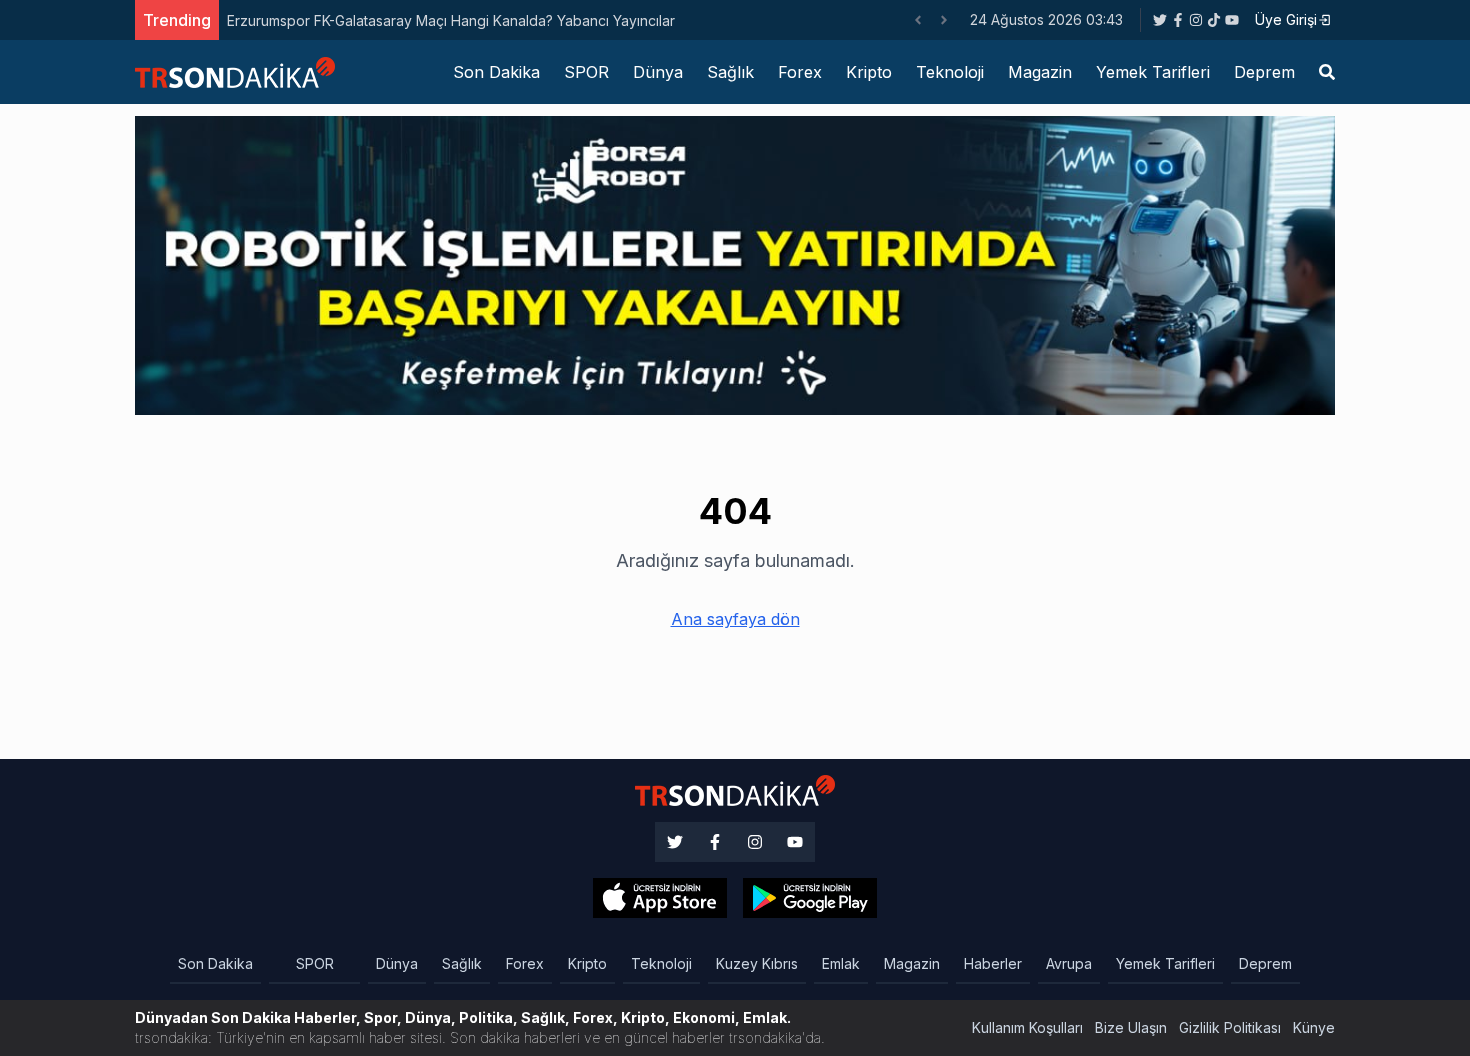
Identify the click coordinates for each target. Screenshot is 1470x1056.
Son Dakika (496, 72)
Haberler (993, 963)
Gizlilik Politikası (1230, 1027)
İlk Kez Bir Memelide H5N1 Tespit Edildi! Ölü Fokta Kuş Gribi (602, 20)
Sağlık (730, 72)
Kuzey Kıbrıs (757, 963)
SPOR (586, 72)
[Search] (1327, 72)
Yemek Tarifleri (1153, 72)
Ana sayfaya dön (735, 619)
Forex (800, 72)
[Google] (660, 898)
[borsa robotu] (735, 264)
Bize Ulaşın (1131, 1027)
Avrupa (1069, 963)
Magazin (1040, 72)
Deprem (1264, 72)
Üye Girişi (1286, 19)
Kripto (869, 72)
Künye (1314, 1027)
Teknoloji (950, 72)
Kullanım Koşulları (1027, 1027)
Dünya (658, 72)
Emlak (841, 963)
